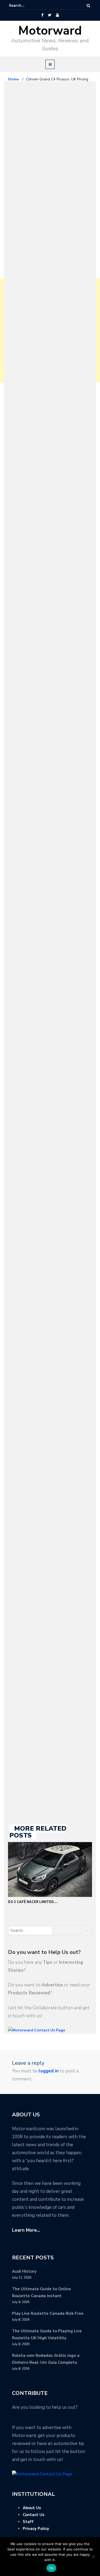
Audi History (24, 2271)
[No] (93, 2557)
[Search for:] (25, 6)
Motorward (50, 31)
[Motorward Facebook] (42, 15)
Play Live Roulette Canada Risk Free (48, 2313)
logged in (49, 2071)
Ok (51, 2568)
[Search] (88, 6)
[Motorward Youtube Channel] (57, 15)
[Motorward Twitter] (50, 15)
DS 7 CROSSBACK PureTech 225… (39, 1902)
